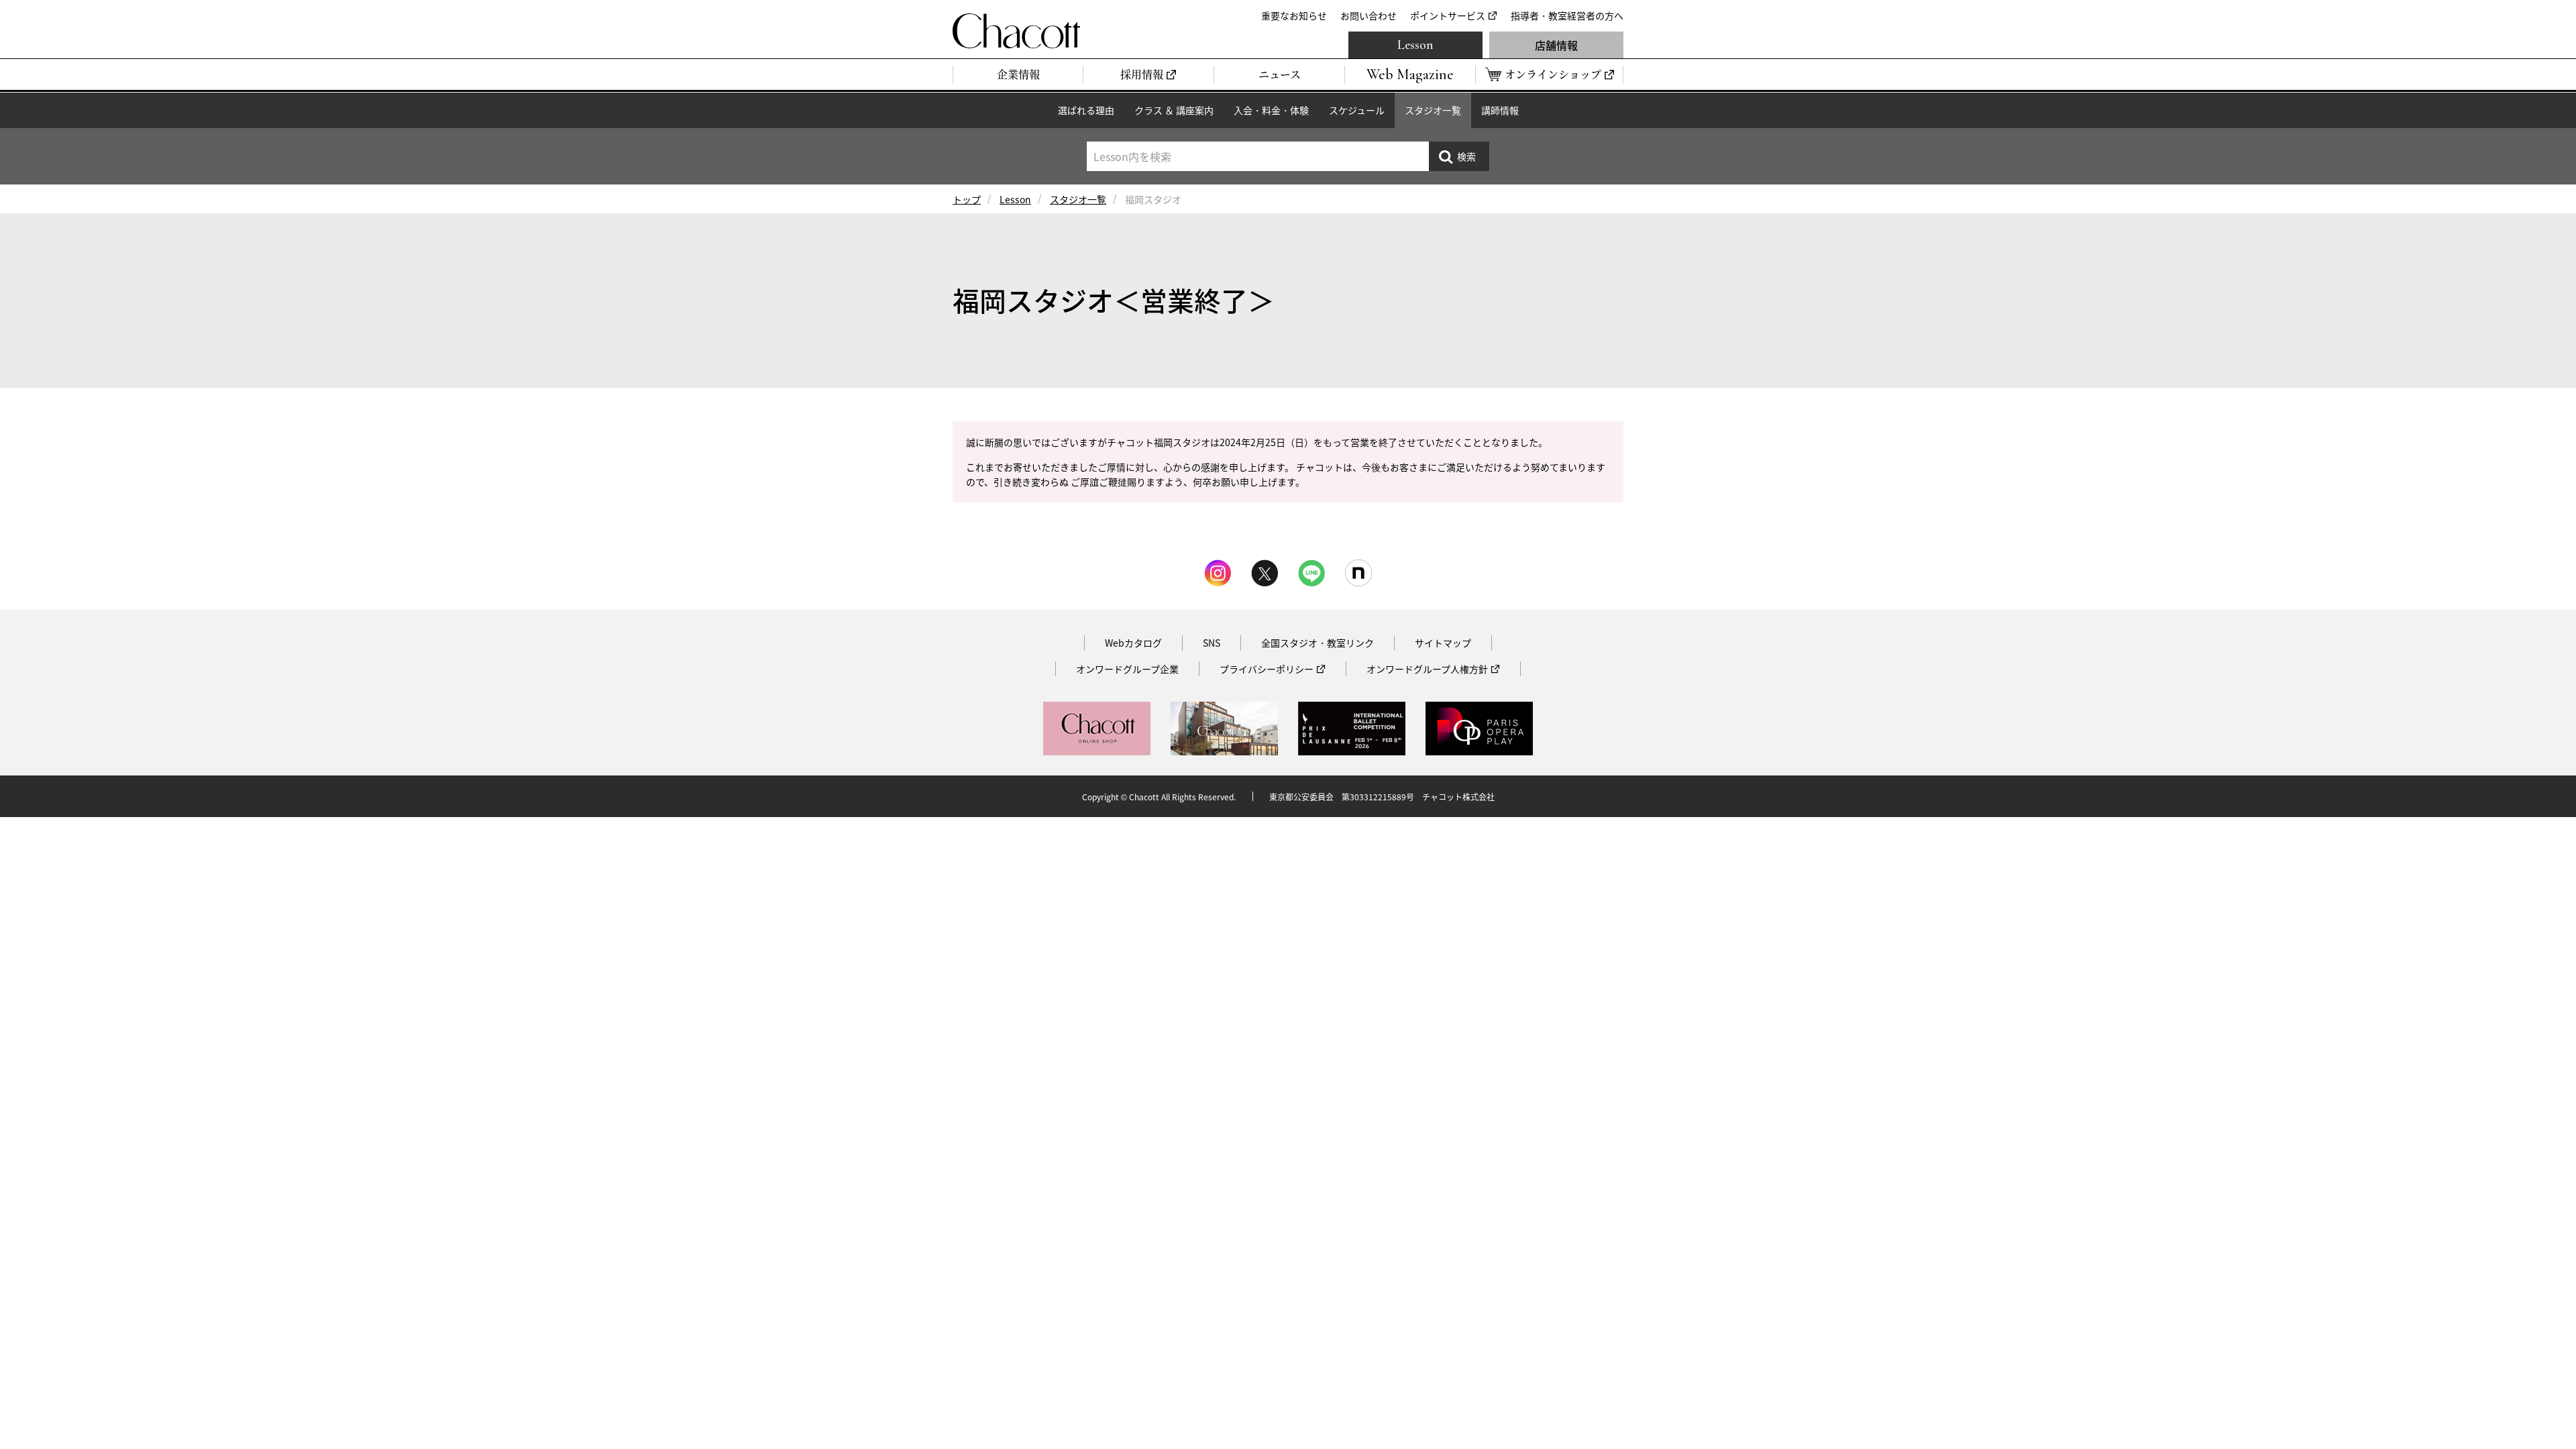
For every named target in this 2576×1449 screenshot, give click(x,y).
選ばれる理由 (1086, 110)
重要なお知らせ (1294, 15)
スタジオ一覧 (1433, 110)
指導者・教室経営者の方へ (1567, 15)
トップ (967, 199)
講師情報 (1500, 110)
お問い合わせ (1368, 15)
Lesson (1415, 45)
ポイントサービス (1448, 15)
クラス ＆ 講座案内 (1174, 110)
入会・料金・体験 (1271, 110)
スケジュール (1357, 110)
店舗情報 (1556, 45)
